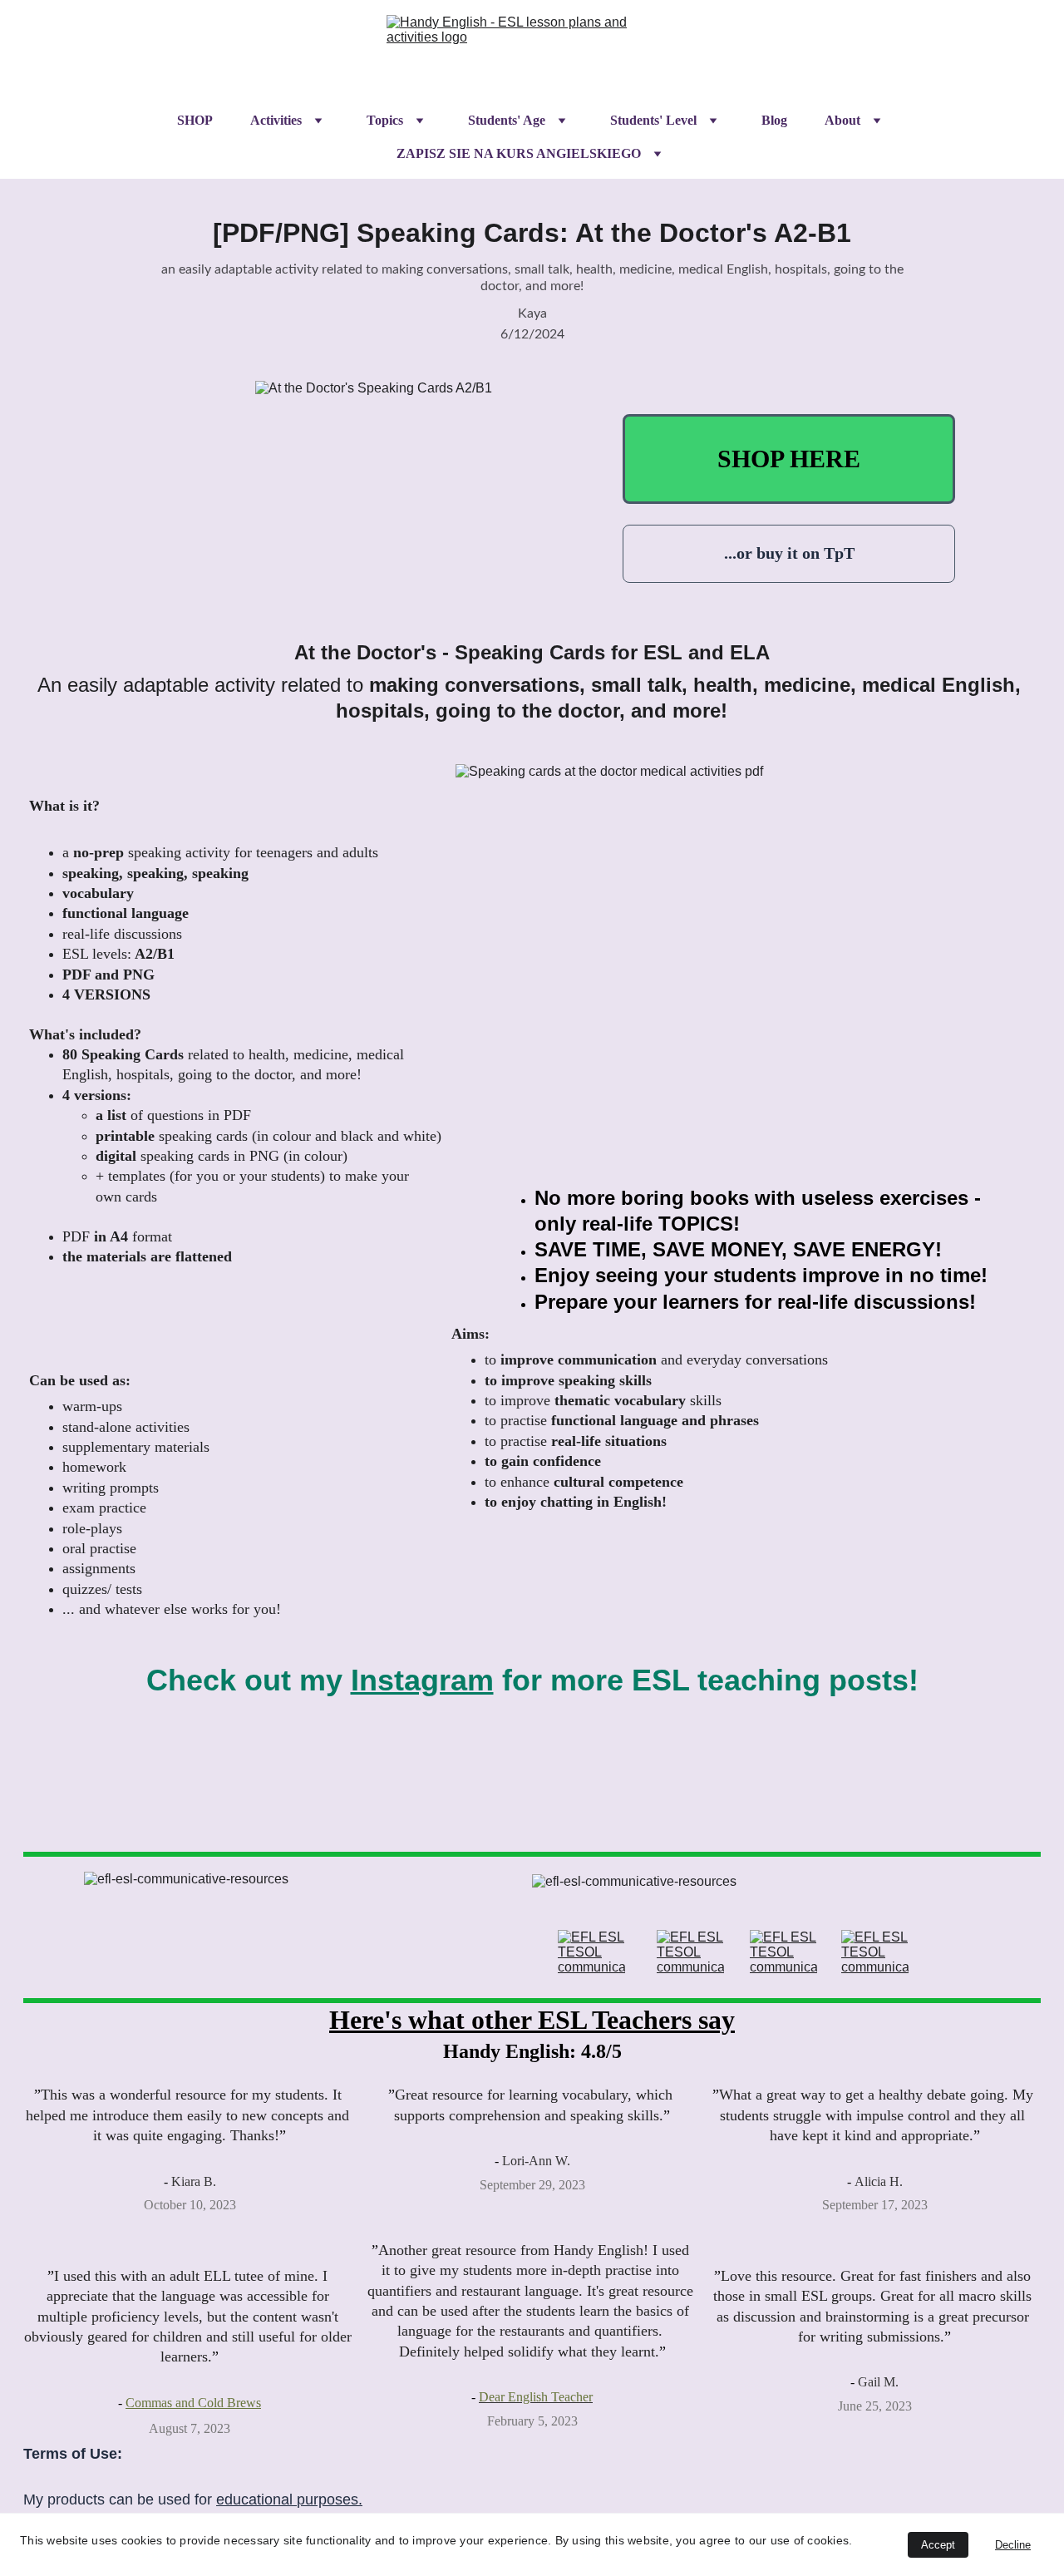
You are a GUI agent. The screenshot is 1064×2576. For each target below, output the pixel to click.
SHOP (195, 120)
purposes (328, 2500)
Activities (276, 120)
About (842, 120)
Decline (1013, 2545)
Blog (774, 120)
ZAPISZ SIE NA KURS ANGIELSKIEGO (519, 153)
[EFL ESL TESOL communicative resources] (591, 1952)
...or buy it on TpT (789, 553)
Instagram (422, 1680)
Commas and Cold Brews (193, 2403)
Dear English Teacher (536, 2397)
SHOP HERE (789, 459)
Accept (938, 2545)
